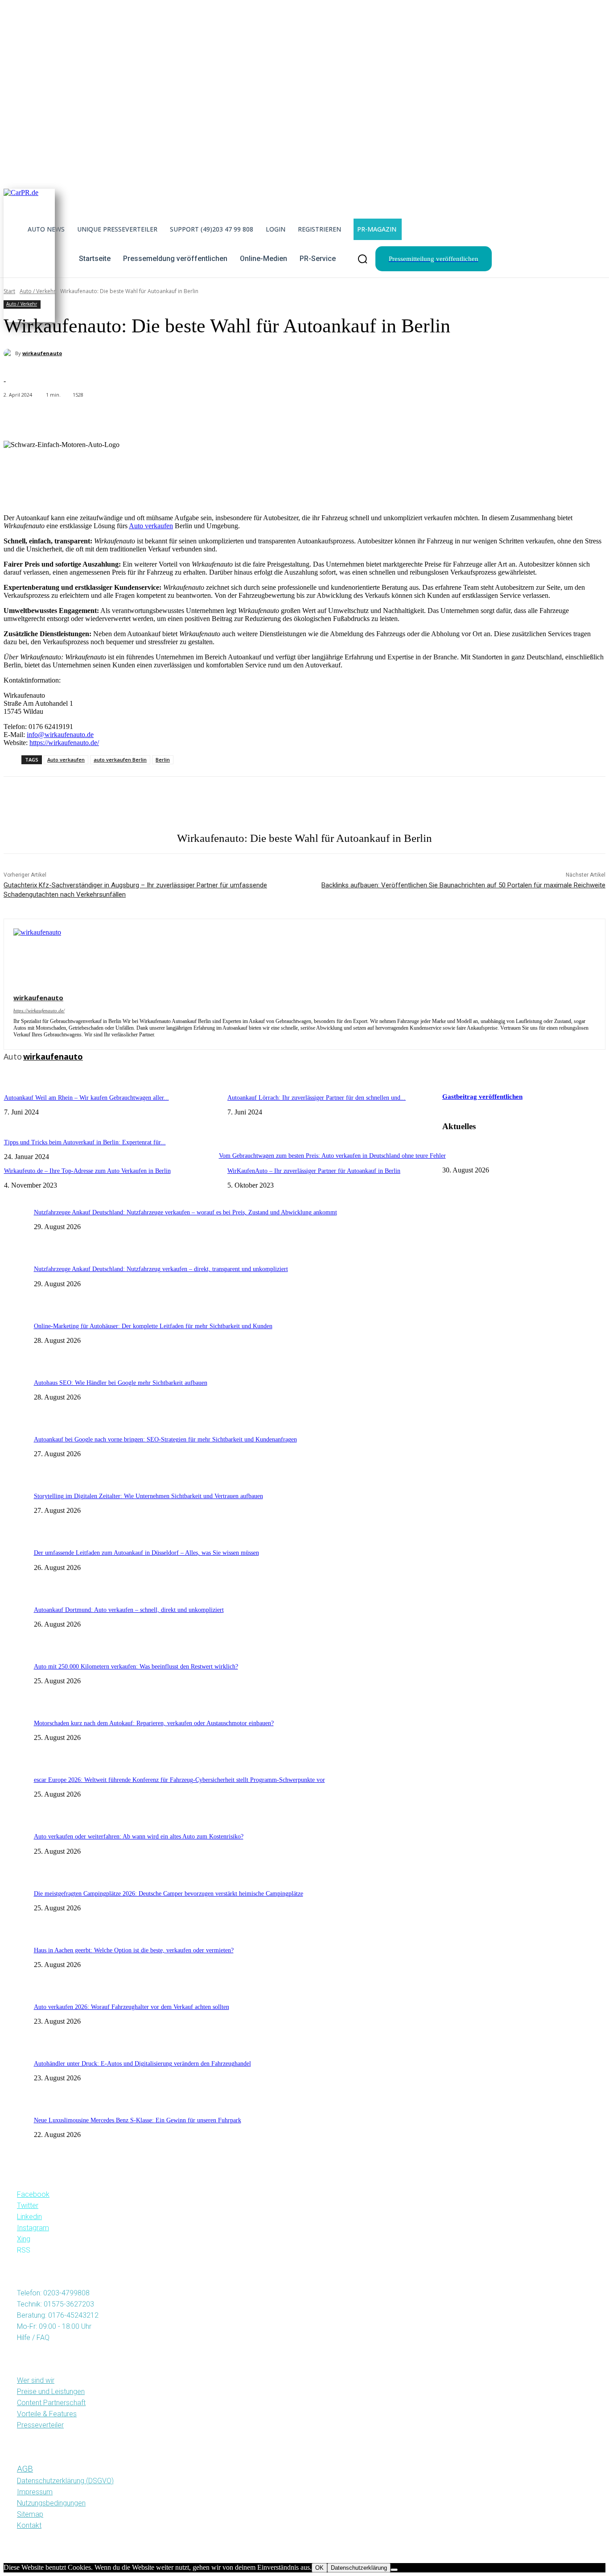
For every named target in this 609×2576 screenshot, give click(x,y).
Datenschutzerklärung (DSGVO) (65, 2481)
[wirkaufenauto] (9, 353)
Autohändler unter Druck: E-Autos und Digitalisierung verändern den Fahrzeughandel (142, 2064)
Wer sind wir (36, 2380)
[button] (362, 259)
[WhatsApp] (105, 804)
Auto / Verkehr (22, 304)
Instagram (33, 2228)
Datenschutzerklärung (359, 2568)
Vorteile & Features (47, 2414)
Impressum (35, 2492)
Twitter (28, 2205)
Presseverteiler (40, 2425)
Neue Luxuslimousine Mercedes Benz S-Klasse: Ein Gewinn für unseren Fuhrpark (138, 2120)
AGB (25, 2469)
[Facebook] (17, 804)
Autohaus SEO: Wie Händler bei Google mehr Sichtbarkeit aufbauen (121, 1383)
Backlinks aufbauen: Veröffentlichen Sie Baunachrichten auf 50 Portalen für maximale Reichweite (463, 885)
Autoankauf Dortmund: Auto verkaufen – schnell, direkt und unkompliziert (129, 1610)
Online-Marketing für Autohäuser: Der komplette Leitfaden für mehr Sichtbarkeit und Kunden (153, 1326)
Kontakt (29, 2525)
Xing (24, 2239)
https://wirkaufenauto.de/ (64, 743)
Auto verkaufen (151, 526)
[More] (217, 418)
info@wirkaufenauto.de (60, 735)
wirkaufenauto (42, 353)
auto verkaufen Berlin (120, 760)
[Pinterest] (76, 804)
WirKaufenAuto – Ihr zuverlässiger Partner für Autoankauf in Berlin (314, 1171)
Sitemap (30, 2514)
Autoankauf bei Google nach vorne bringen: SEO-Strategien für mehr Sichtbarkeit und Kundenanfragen (165, 1439)
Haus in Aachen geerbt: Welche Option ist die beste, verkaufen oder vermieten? (134, 1950)
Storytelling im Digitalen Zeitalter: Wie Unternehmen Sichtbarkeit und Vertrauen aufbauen (148, 1496)
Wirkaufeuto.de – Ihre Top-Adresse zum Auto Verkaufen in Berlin (87, 1171)
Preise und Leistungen (51, 2392)
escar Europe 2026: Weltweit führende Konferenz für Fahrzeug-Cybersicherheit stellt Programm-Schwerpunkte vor (179, 1780)
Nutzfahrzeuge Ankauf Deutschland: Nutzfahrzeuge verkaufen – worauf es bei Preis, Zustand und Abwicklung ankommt (185, 1212)
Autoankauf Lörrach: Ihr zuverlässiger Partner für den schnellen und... (317, 1098)
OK (319, 2568)
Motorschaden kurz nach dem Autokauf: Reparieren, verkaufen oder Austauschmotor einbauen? (154, 1723)
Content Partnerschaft (51, 2403)
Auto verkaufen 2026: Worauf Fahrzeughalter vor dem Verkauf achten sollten (132, 2007)
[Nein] (394, 2570)
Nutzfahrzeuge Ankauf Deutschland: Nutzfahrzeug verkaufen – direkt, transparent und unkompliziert (161, 1269)
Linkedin (29, 2217)
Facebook (33, 2194)
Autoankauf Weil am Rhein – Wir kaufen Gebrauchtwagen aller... (86, 1098)
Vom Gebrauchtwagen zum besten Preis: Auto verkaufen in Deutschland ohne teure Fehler (332, 1156)
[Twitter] (46, 804)
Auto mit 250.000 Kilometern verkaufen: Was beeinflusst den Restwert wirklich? (136, 1667)
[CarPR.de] (29, 253)
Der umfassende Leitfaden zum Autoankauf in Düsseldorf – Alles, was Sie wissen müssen (146, 1553)
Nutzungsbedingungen (51, 2503)
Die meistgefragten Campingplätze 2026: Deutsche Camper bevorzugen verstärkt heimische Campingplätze (169, 1894)
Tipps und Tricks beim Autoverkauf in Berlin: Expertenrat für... (85, 1142)
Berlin (163, 760)
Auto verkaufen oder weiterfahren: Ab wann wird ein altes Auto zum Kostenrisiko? (139, 1837)
